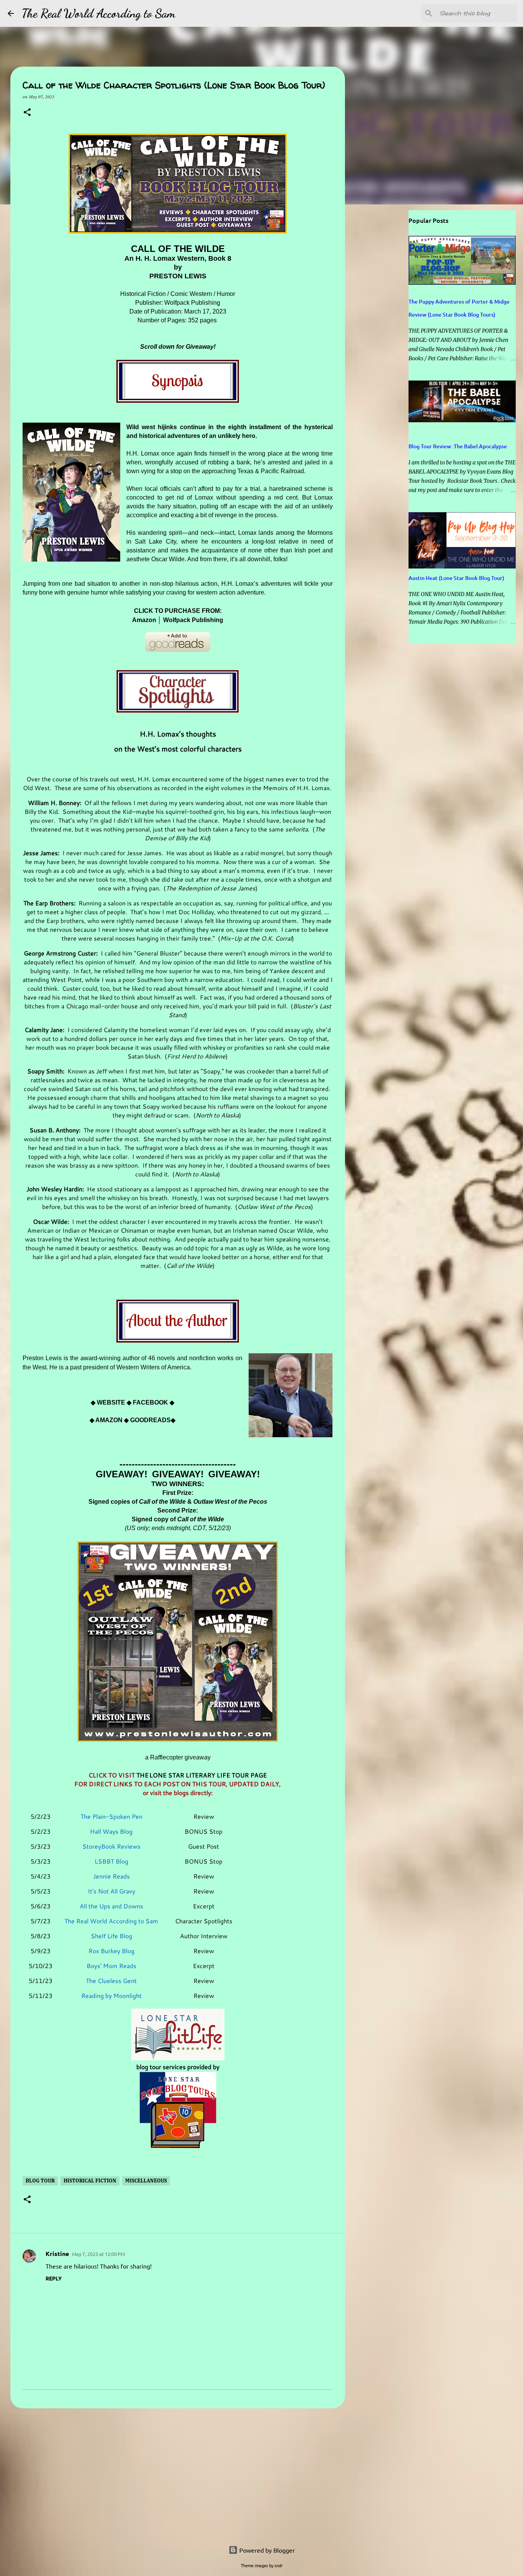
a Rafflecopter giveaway (178, 1757)
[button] (27, 113)
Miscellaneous (146, 2181)
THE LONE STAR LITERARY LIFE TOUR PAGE (202, 1775)
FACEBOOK (150, 1402)
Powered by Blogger (266, 2550)
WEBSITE (111, 1402)
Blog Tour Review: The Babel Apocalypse (458, 446)
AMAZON (109, 1420)
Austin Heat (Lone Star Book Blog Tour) (456, 578)
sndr (279, 2565)
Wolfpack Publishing (193, 620)
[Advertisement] (178, 2473)
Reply (54, 2278)
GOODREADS (150, 1420)
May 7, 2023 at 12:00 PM (98, 2254)
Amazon (144, 620)
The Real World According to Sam (98, 13)
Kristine (57, 2253)
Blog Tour (40, 2181)
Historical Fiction (90, 2181)
